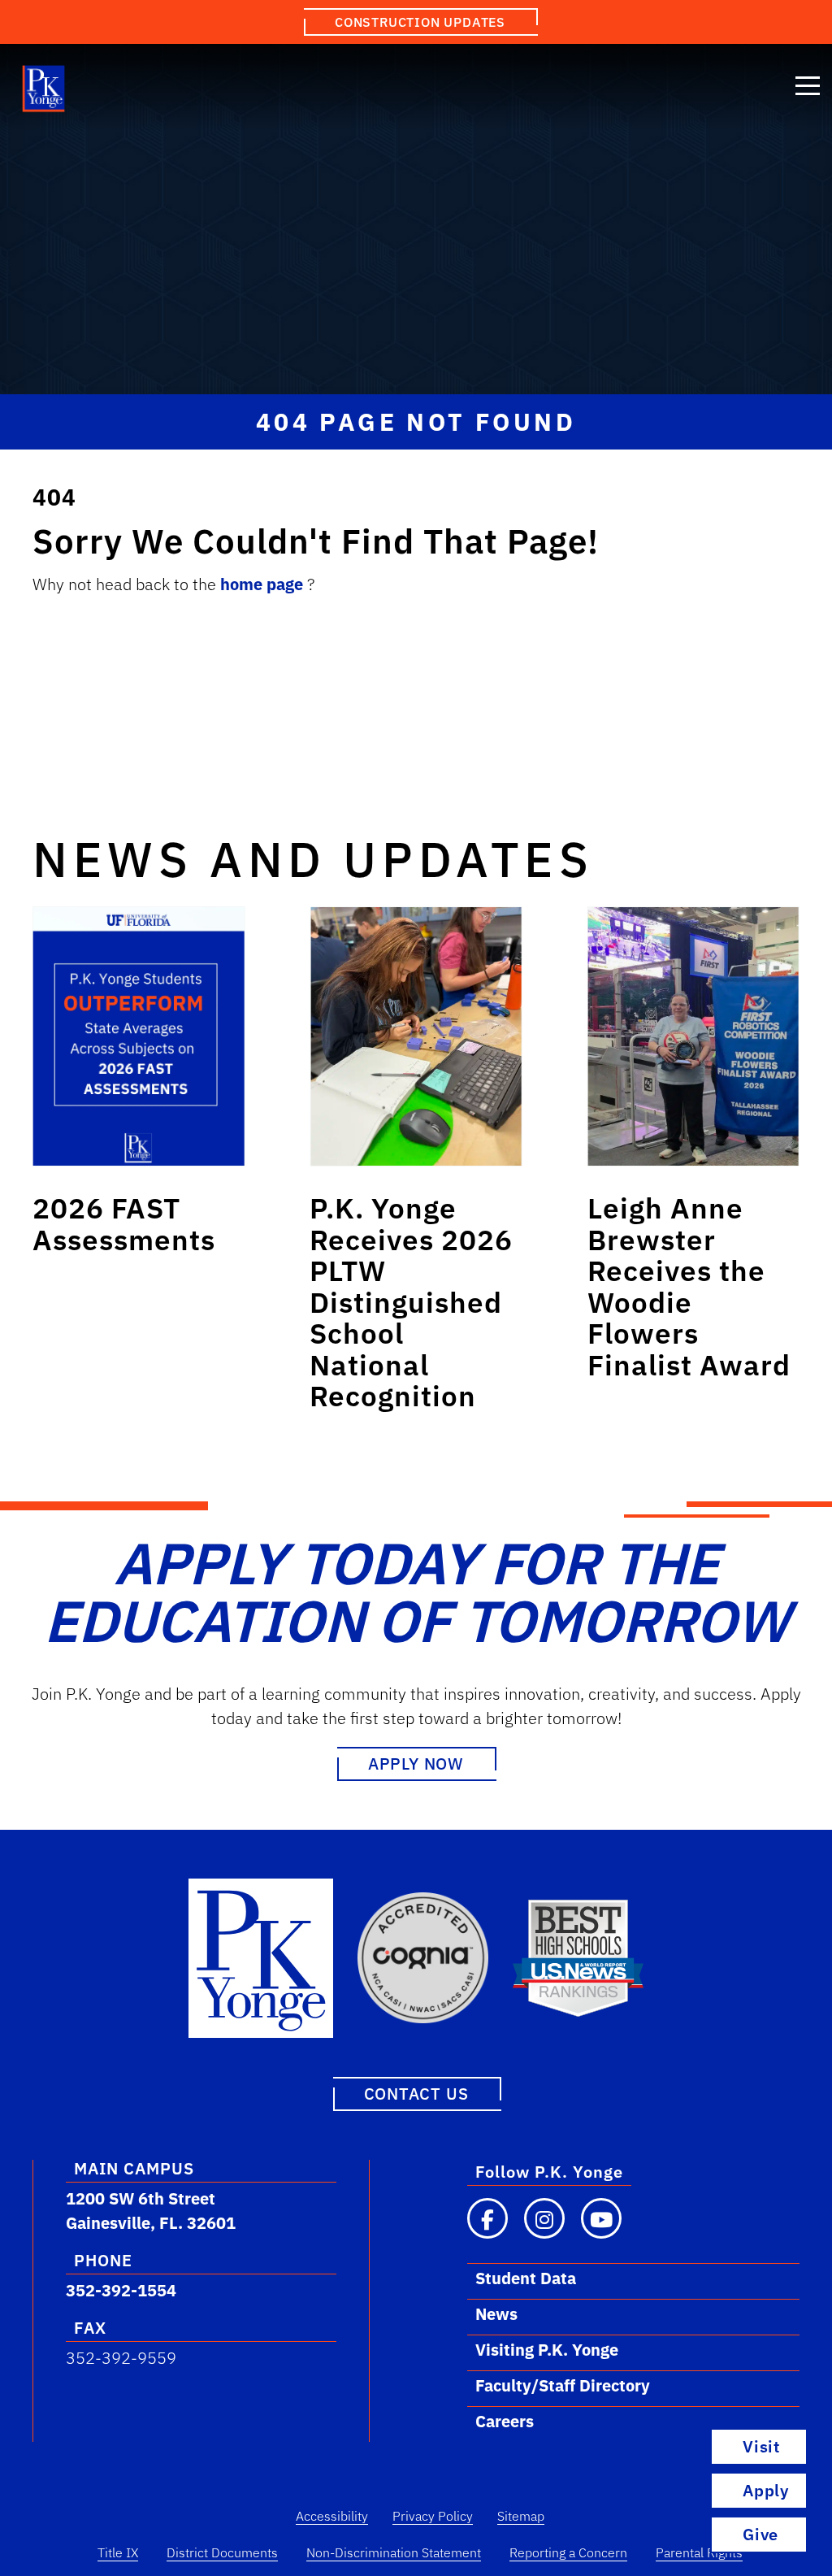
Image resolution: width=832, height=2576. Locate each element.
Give (760, 2534)
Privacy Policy (433, 2516)
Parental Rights (699, 2552)
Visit (761, 2446)
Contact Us (416, 2094)
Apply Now (416, 1764)
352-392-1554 (121, 2290)
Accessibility (332, 2516)
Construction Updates (420, 22)
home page (264, 584)
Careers (505, 2421)
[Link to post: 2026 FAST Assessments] (139, 1036)
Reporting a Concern (568, 2552)
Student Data (526, 2278)
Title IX (118, 2552)
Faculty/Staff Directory (563, 2385)
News (496, 2314)
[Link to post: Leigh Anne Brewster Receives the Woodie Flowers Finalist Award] (693, 1036)
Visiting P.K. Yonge (547, 2350)
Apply (766, 2490)
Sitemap (521, 2516)
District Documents (222, 2552)
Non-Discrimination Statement (394, 2552)
